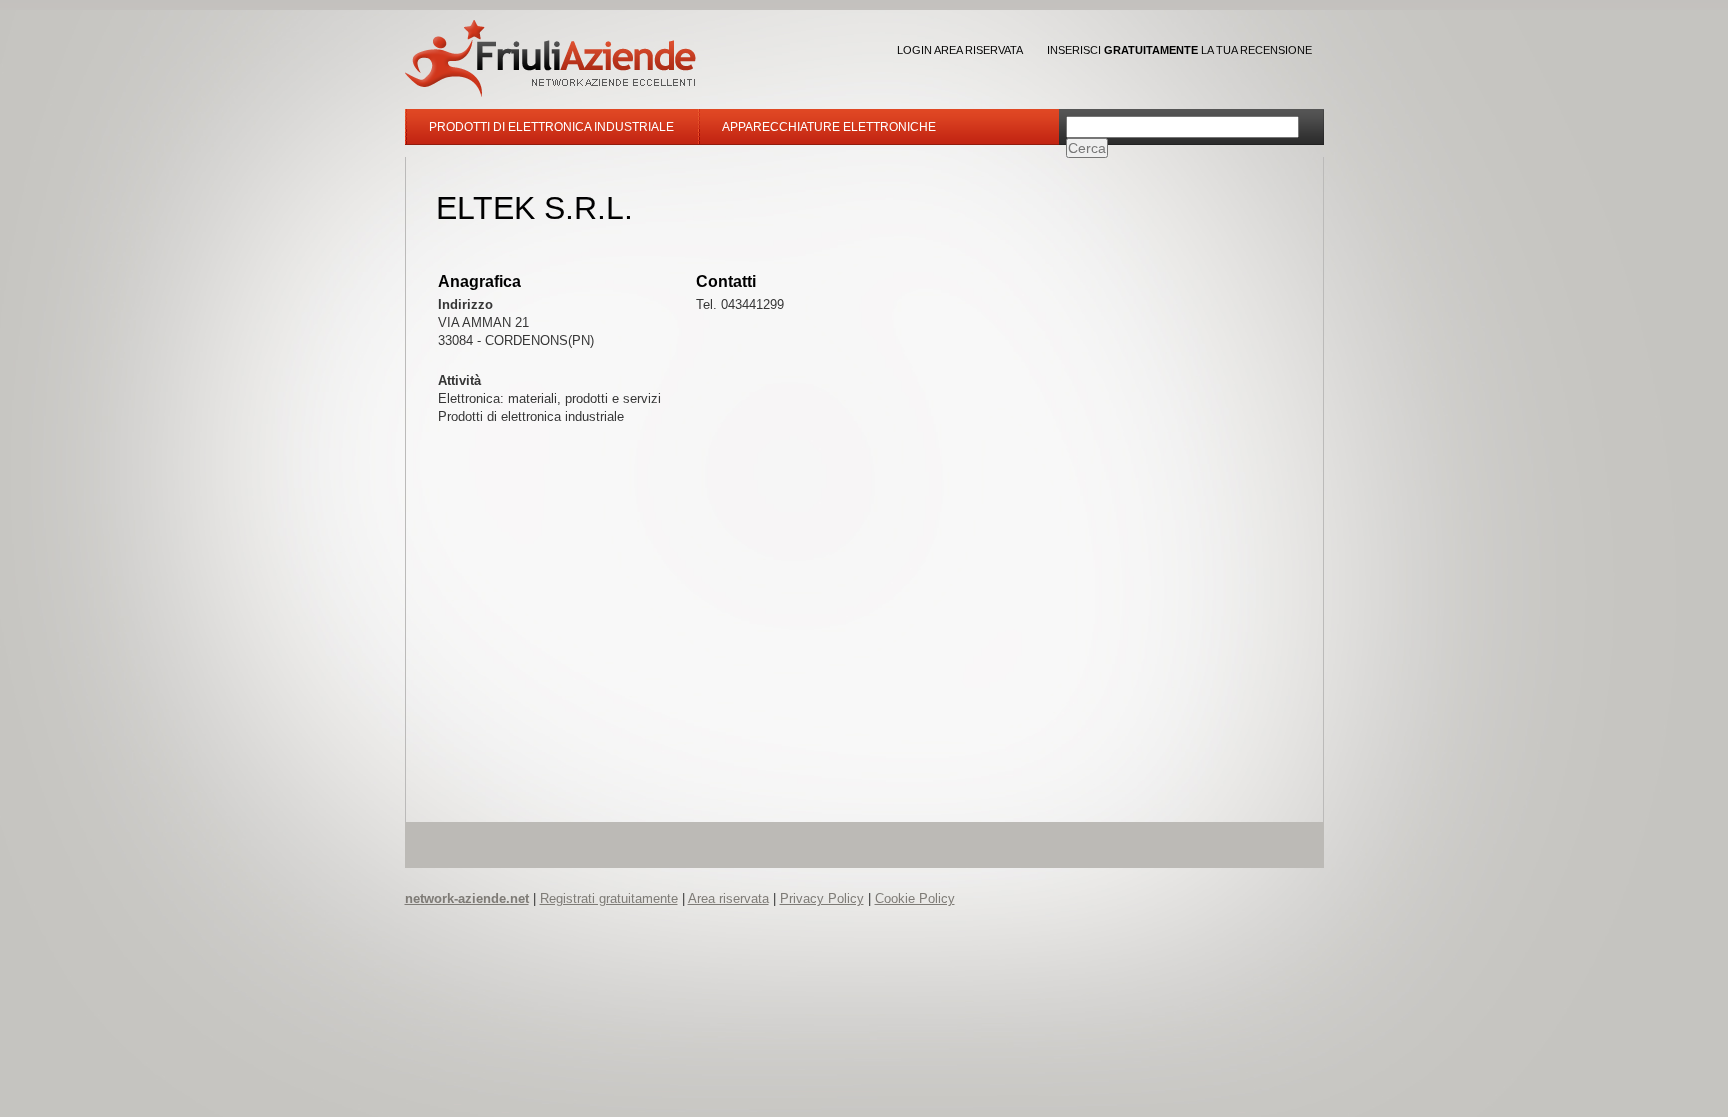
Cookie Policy (915, 898)
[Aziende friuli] (550, 58)
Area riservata (728, 898)
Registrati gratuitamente (609, 898)
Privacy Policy (822, 898)
